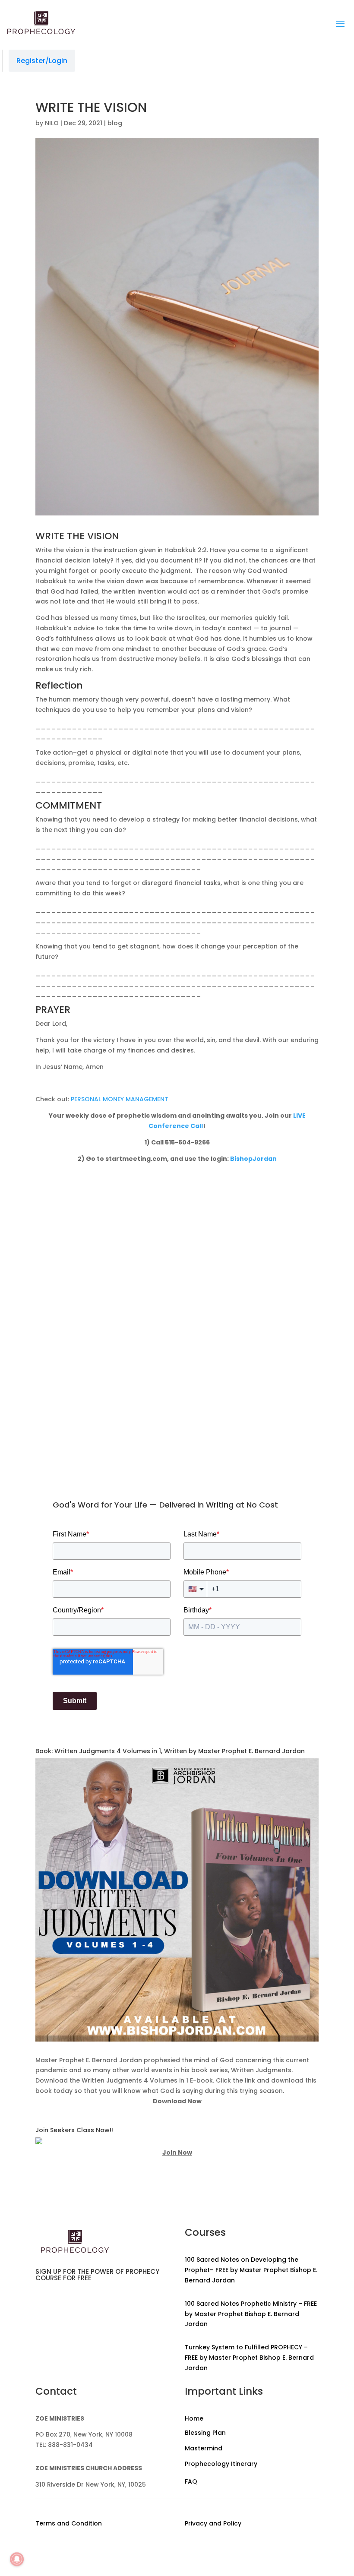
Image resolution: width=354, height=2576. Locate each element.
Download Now (177, 2101)
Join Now (177, 2152)
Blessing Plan (205, 2433)
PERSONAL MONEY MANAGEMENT (120, 1099)
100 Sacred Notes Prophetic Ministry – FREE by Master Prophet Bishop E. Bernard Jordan (251, 2314)
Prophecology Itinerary (221, 2464)
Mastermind (204, 2448)
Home (194, 2418)
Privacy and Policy (213, 2523)
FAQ (191, 2481)
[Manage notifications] (17, 2559)
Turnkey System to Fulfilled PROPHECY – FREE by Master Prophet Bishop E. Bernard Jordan (249, 2358)
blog (115, 123)
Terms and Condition (69, 2523)
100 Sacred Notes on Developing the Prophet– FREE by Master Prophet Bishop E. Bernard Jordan (251, 2270)
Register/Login (42, 61)
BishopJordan (253, 1159)
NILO (52, 123)
